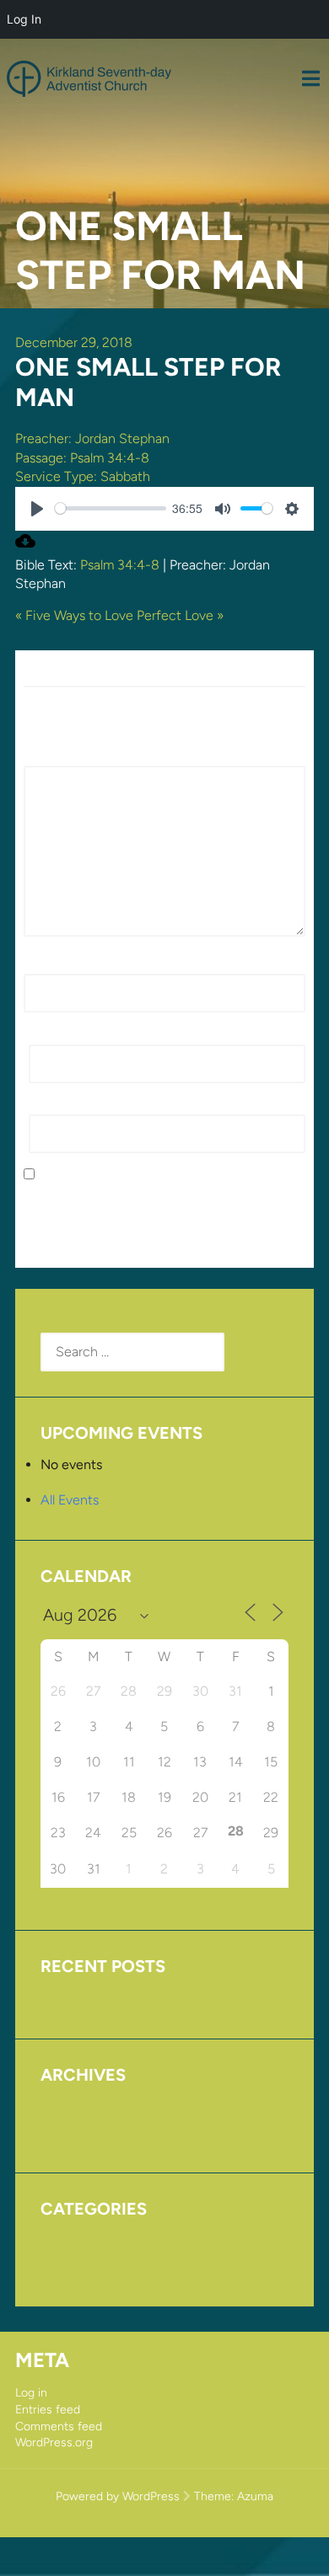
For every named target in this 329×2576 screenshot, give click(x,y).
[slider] (111, 508)
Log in (31, 2393)
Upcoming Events (93, 1998)
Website (53, 1105)
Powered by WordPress (118, 2496)
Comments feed (59, 2426)
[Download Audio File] (25, 546)
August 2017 (78, 2106)
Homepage (73, 2240)
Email (49, 1034)
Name (46, 964)
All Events (70, 1500)
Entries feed (48, 2410)
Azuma (255, 2496)
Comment (59, 756)
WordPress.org (54, 2442)
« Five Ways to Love (74, 615)
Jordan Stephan (122, 438)
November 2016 (88, 2131)
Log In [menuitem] (24, 19)
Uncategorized (85, 2265)
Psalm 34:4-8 (110, 458)
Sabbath (125, 476)
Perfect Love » (180, 615)
